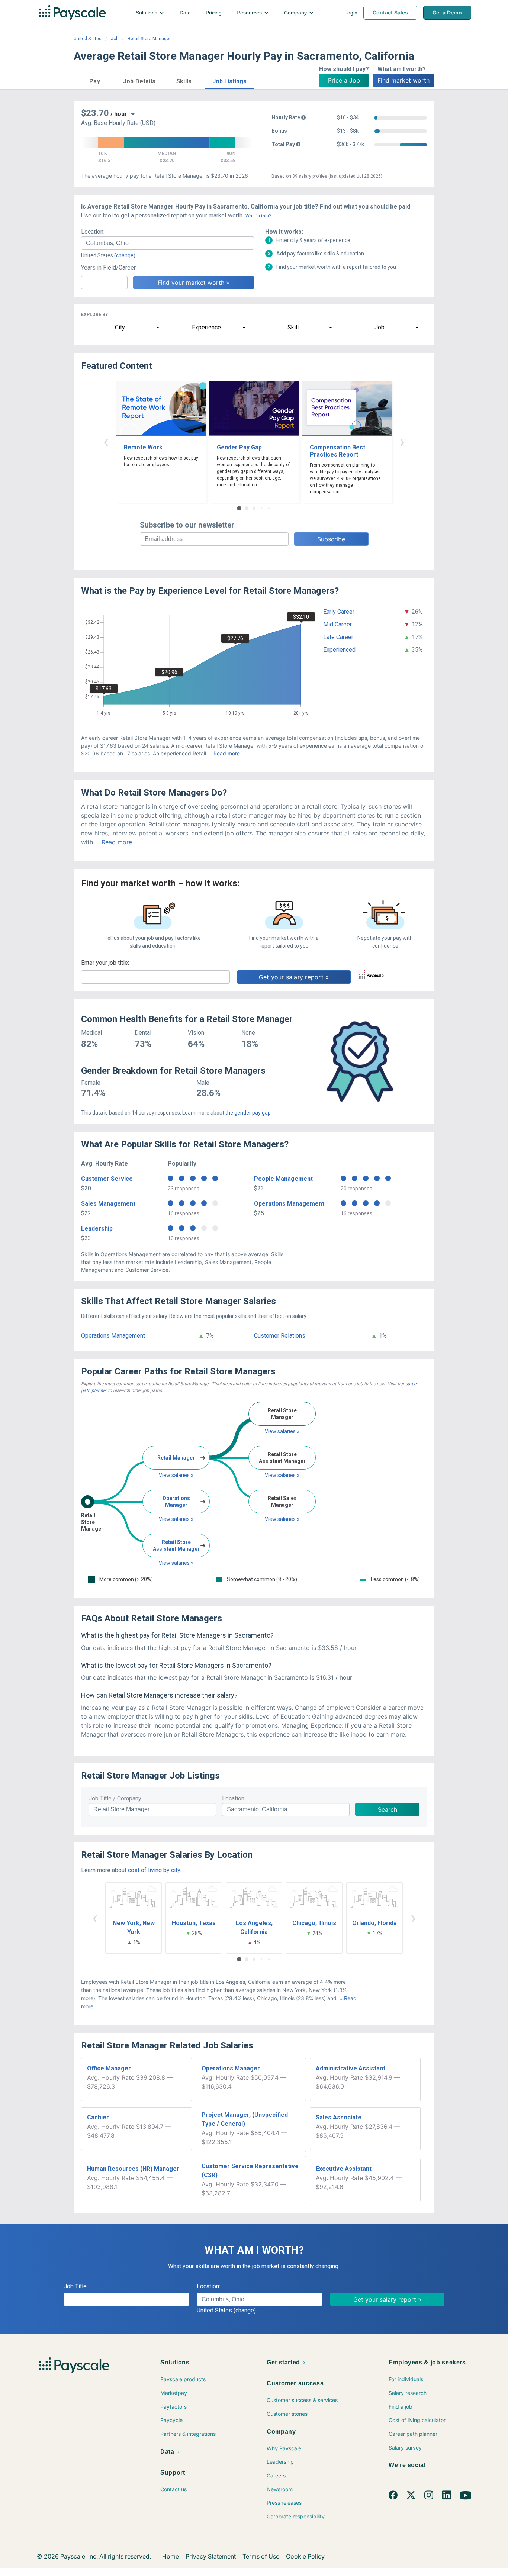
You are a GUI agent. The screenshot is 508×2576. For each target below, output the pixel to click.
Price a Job (344, 80)
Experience (206, 327)
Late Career (338, 637)
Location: (93, 232)
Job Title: (76, 2286)
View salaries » (176, 1475)
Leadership (97, 1229)
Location (233, 1798)
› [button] (402, 441)
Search (388, 1809)
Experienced (339, 650)
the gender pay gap (248, 1113)
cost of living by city (154, 1870)
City (120, 327)
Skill (293, 327)
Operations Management (289, 1204)
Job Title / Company (115, 1798)
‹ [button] (106, 441)
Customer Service (107, 1179)
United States (88, 39)
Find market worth (403, 80)
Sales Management (108, 1204)
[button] (95, 80)
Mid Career (337, 624)
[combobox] (168, 243)
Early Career (339, 612)
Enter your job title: (105, 963)
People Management (283, 1179)
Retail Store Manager (149, 39)
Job (115, 39)
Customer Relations (280, 1336)
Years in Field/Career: (109, 267)
